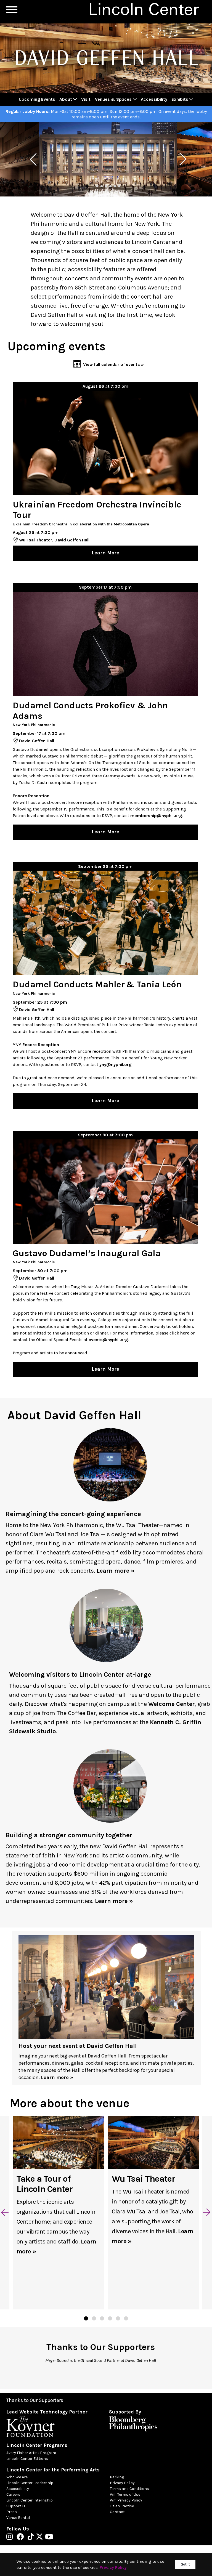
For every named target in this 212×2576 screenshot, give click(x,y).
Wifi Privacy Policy (126, 2500)
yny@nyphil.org (115, 1064)
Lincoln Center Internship (30, 2500)
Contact (117, 2512)
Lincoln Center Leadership (30, 2483)
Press (12, 2512)
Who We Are (17, 2477)
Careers (13, 2494)
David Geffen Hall (37, 741)
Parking (117, 2477)
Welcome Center (171, 1704)
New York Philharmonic (34, 725)
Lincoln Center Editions (27, 2459)
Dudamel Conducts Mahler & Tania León (97, 984)
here (185, 1333)
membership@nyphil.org (156, 816)
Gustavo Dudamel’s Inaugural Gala (87, 1253)
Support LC (16, 2506)
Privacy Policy (122, 2483)
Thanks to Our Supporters (35, 2400)
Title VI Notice (122, 2506)
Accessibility (18, 2489)
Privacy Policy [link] (113, 2567)
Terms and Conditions (129, 2489)
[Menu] (12, 10)
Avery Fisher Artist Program (31, 2453)
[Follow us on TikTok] (32, 2538)
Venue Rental (18, 2518)
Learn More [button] (105, 553)
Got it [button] (185, 2564)
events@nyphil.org (108, 1340)
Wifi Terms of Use (125, 2494)
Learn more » (116, 1571)
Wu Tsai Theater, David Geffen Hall (54, 540)
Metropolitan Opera (131, 524)
